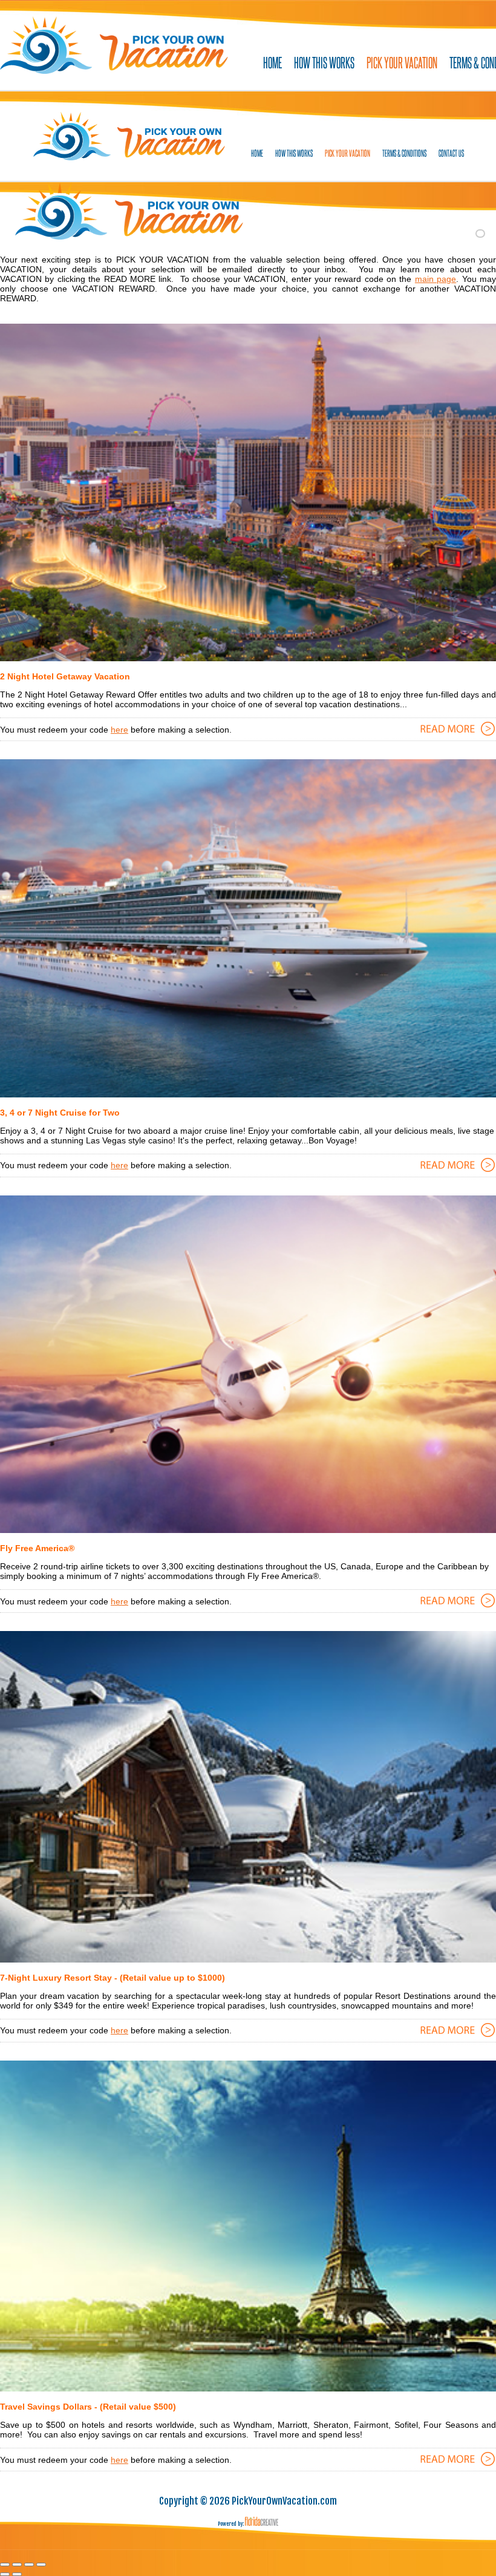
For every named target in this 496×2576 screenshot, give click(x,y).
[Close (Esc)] (5, 2565)
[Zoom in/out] (41, 2565)
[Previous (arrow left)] (5, 2574)
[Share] (17, 2565)
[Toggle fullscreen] (29, 2565)
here (119, 730)
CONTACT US (451, 153)
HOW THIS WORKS (324, 62)
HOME (272, 62)
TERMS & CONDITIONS (404, 153)
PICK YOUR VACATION (402, 62)
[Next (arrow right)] (17, 2574)
